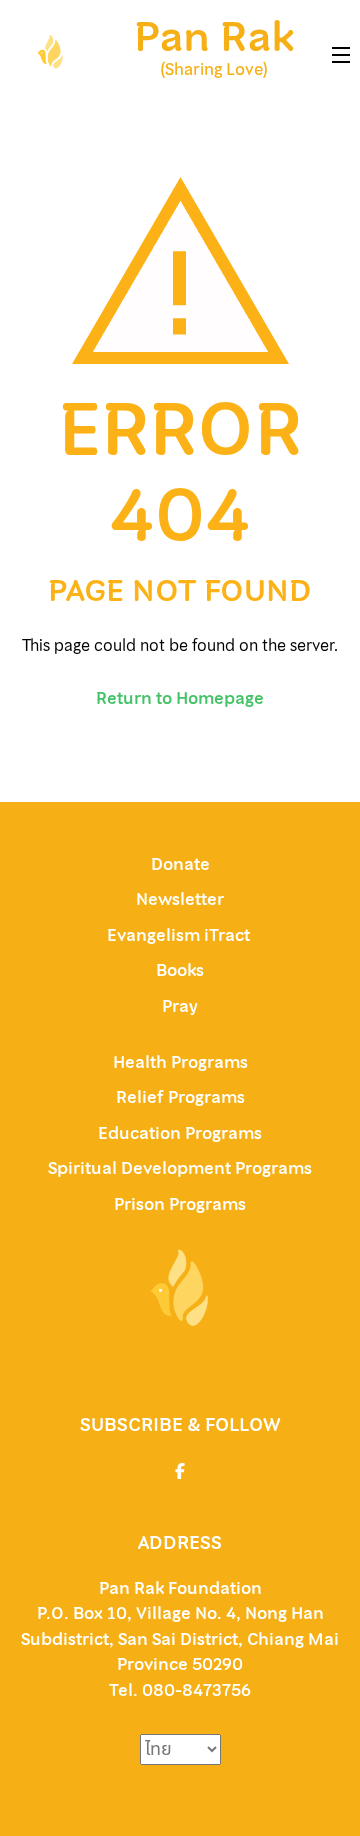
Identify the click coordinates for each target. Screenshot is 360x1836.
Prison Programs (180, 1204)
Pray (180, 1006)
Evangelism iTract (180, 935)
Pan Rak (214, 37)
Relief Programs (180, 1097)
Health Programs (180, 1062)
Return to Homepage (180, 698)
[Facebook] (180, 1471)
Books (180, 970)
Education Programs (180, 1133)
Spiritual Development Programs (180, 1168)
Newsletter (180, 899)
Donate (180, 864)
